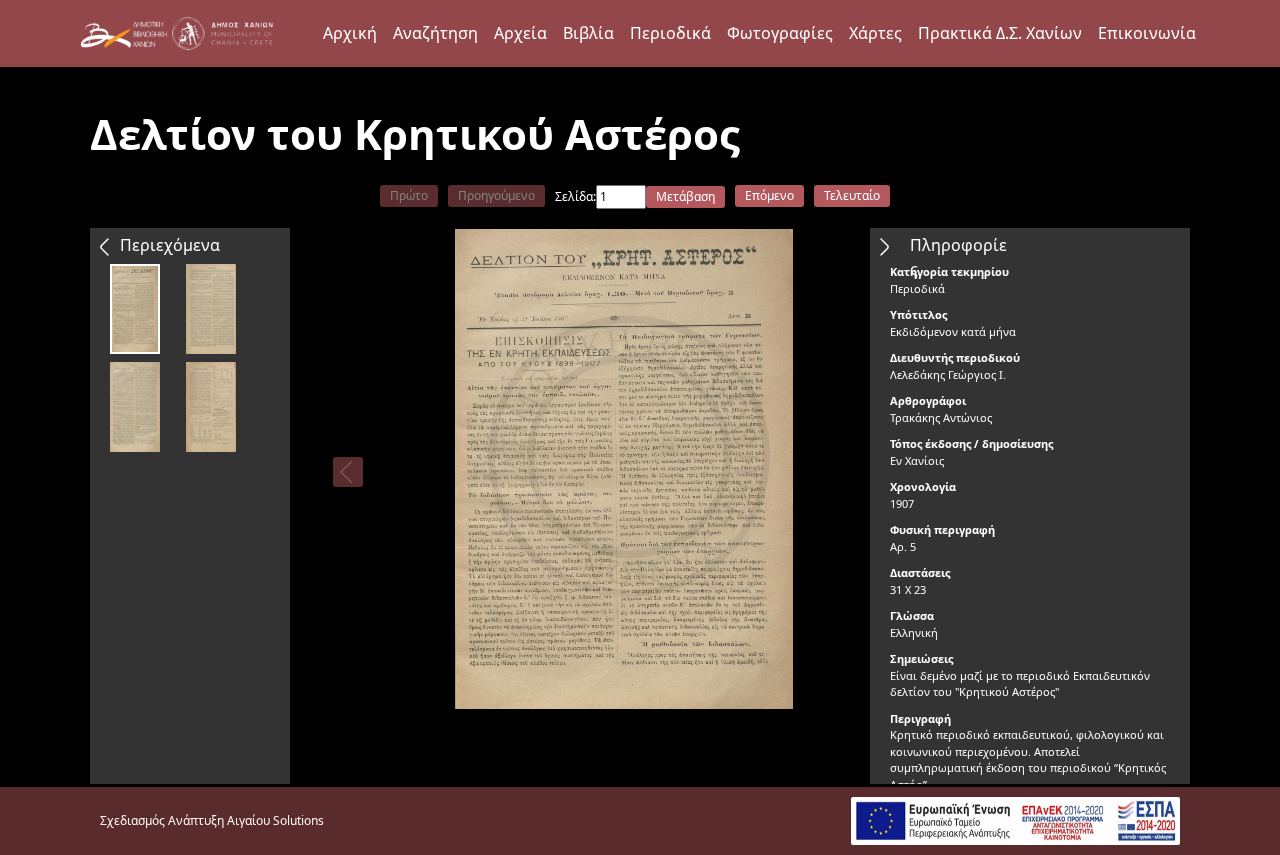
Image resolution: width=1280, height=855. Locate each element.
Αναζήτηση (435, 33)
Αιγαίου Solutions (275, 820)
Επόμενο (769, 195)
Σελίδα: (575, 196)
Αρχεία (520, 33)
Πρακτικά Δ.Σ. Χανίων (1000, 33)
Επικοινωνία (1147, 33)
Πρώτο (409, 195)
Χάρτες (875, 33)
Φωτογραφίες (780, 33)
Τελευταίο (852, 195)
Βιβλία (588, 33)
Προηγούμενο (496, 195)
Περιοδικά (670, 33)
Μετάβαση (685, 196)
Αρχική (350, 33)
